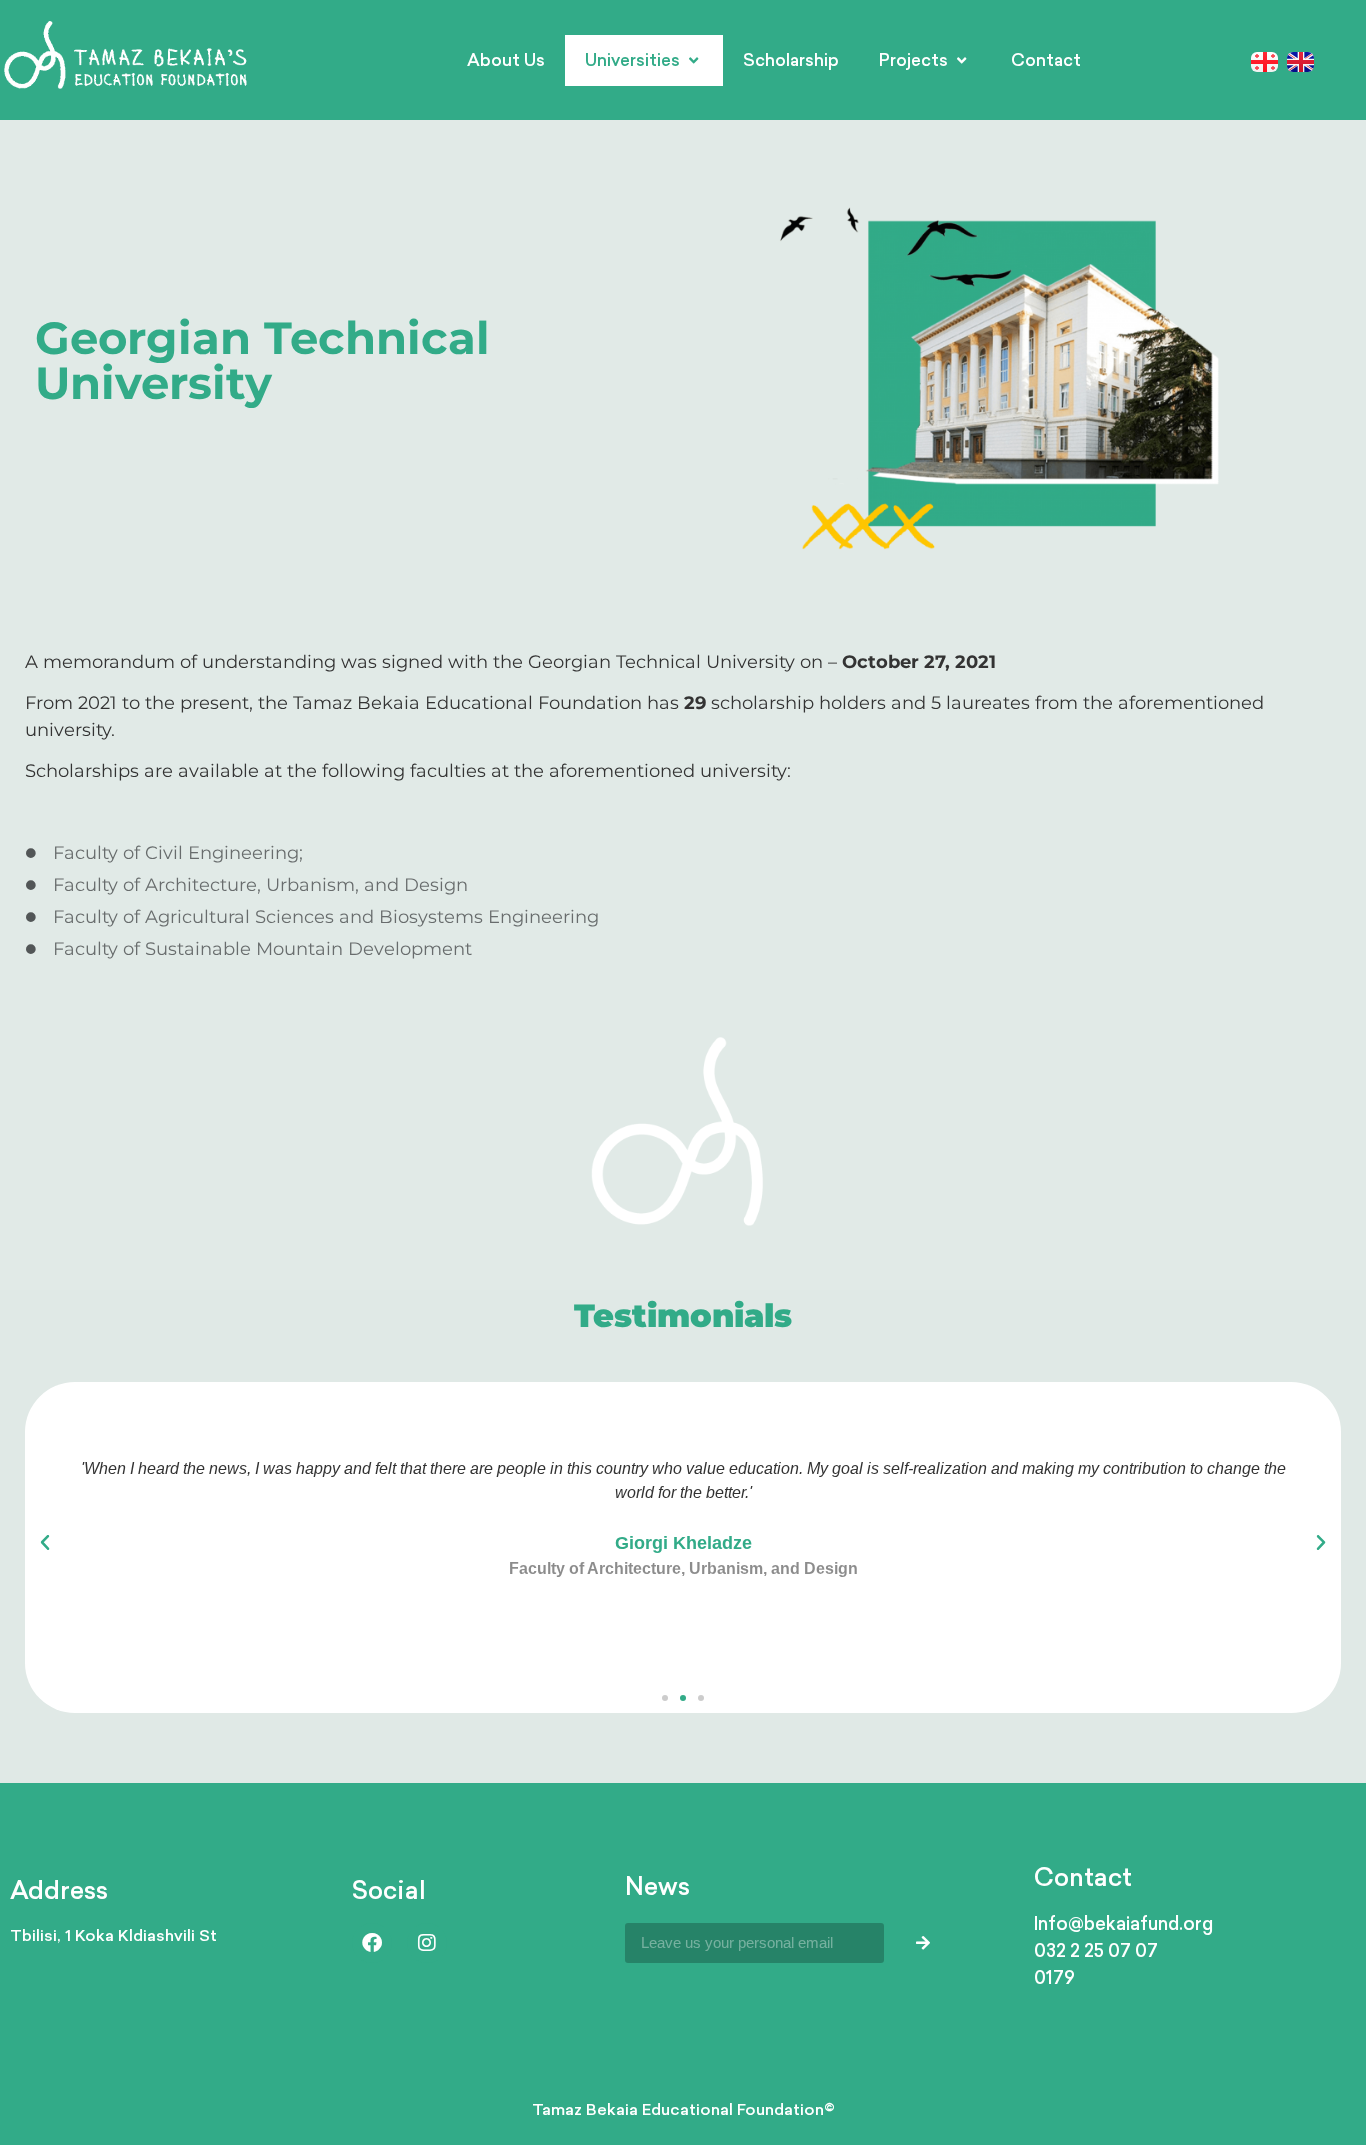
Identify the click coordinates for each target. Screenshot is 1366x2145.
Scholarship (791, 59)
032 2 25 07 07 (1096, 1950)
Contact (1046, 59)
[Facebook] (372, 1943)
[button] (45, 1543)
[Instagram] (427, 1943)
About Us (506, 59)
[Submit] (923, 1942)
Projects (913, 59)
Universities (632, 59)
